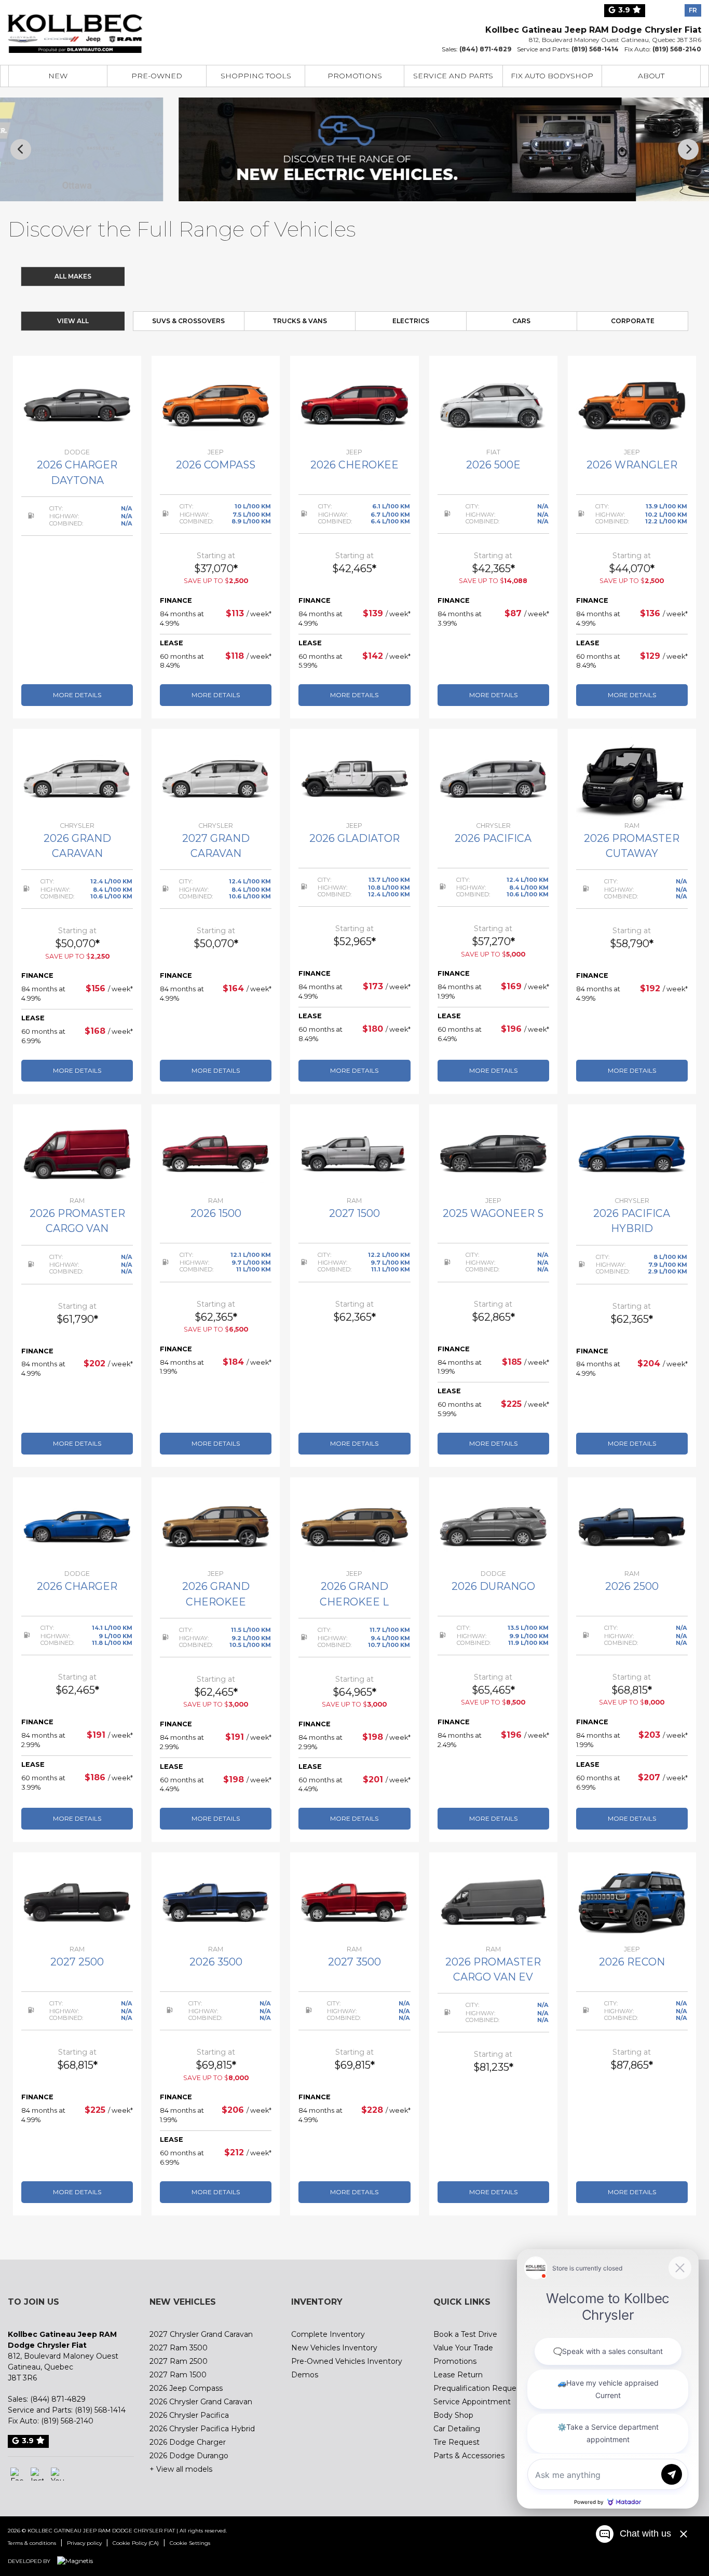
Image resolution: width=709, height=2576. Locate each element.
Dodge (227, 276)
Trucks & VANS (300, 321)
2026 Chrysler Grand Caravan (201, 2402)
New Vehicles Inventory (334, 2348)
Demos (305, 2375)
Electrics (411, 321)
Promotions (355, 76)
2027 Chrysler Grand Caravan (201, 2334)
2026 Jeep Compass (186, 2388)
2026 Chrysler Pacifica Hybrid (202, 2429)
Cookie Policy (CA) (136, 2543)
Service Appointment (472, 2402)
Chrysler (164, 276)
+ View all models (181, 2469)
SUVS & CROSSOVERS (188, 321)
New (58, 76)
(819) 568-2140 (677, 49)
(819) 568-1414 (595, 49)
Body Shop (453, 2415)
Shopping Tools (256, 76)
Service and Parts (453, 76)
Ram (351, 276)
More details (77, 695)
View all (73, 321)
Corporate (633, 321)
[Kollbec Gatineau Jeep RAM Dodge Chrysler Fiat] (75, 27)
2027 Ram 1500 (178, 2375)
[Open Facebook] (17, 2474)
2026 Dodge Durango (189, 2456)
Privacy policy (84, 2543)
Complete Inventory (328, 2334)
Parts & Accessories (469, 2456)
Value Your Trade (463, 2348)
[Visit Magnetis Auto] (78, 2561)
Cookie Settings (190, 2543)
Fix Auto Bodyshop (552, 76)
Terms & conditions (32, 2543)
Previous (21, 149)
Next (688, 149)
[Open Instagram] (37, 2474)
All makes (73, 276)
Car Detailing (457, 2429)
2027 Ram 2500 (179, 2361)
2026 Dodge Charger (188, 2442)
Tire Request (456, 2442)
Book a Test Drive (465, 2334)
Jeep (289, 276)
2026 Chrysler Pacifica (189, 2415)
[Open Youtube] (57, 2474)
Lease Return (458, 2375)
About (651, 76)
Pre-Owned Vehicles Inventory (347, 2361)
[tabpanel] (77, 537)
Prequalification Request (478, 2388)
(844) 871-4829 (485, 49)
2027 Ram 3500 (179, 2348)
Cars (521, 321)
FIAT (413, 276)
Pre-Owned (157, 76)
